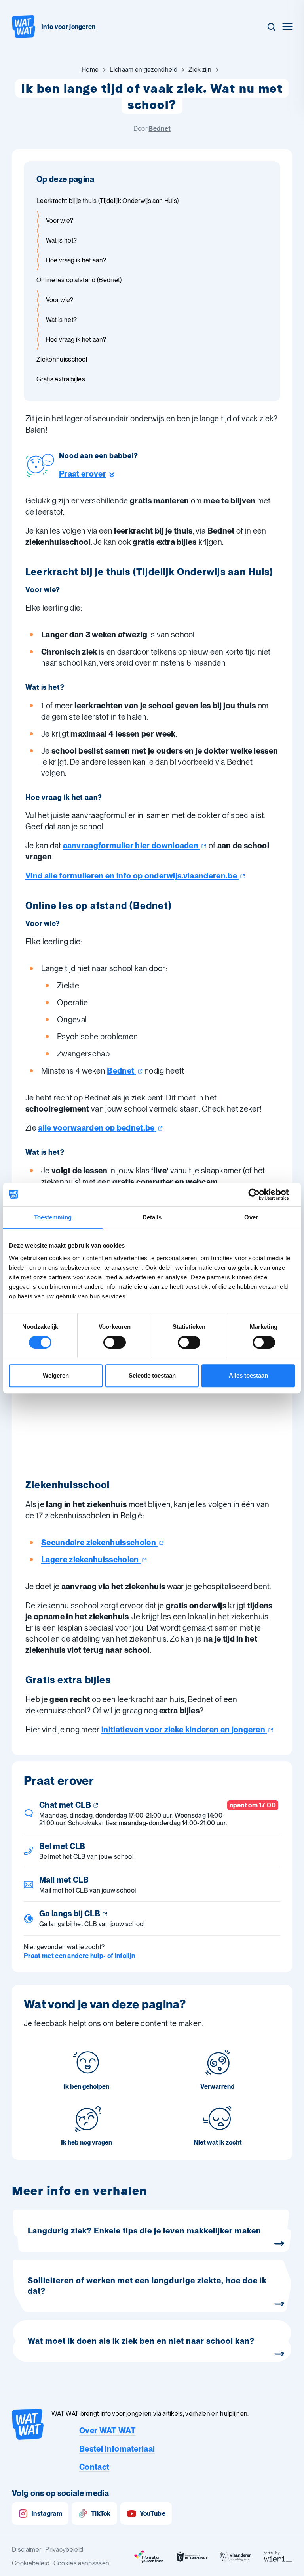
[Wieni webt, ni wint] (278, 2557)
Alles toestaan (248, 1375)
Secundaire (99, 1543)
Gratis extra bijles (61, 379)
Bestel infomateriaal (117, 2449)
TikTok (101, 2514)
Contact (94, 2467)
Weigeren (56, 1375)
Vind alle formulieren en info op (131, 876)
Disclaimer (27, 2550)
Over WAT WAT (107, 2431)
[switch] (115, 1342)
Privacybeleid (64, 2550)
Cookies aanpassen (81, 2563)
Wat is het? (62, 240)
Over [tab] (251, 1217)
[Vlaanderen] (236, 2557)
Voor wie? (60, 221)
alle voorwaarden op (96, 1128)
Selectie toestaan (152, 1375)
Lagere (90, 1560)
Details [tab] (152, 1217)
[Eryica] (149, 2557)
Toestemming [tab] (53, 1217)
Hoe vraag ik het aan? (76, 260)
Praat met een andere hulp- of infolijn (79, 1956)
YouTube (153, 2514)
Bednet (160, 129)
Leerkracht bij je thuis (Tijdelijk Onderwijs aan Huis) (107, 201)
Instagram (47, 2514)
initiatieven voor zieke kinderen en (183, 1730)
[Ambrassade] (192, 2557)
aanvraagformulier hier (131, 846)
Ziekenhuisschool (62, 359)
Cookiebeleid (31, 2563)
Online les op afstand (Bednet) (79, 280)
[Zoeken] (272, 27)
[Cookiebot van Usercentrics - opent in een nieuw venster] (260, 1194)
